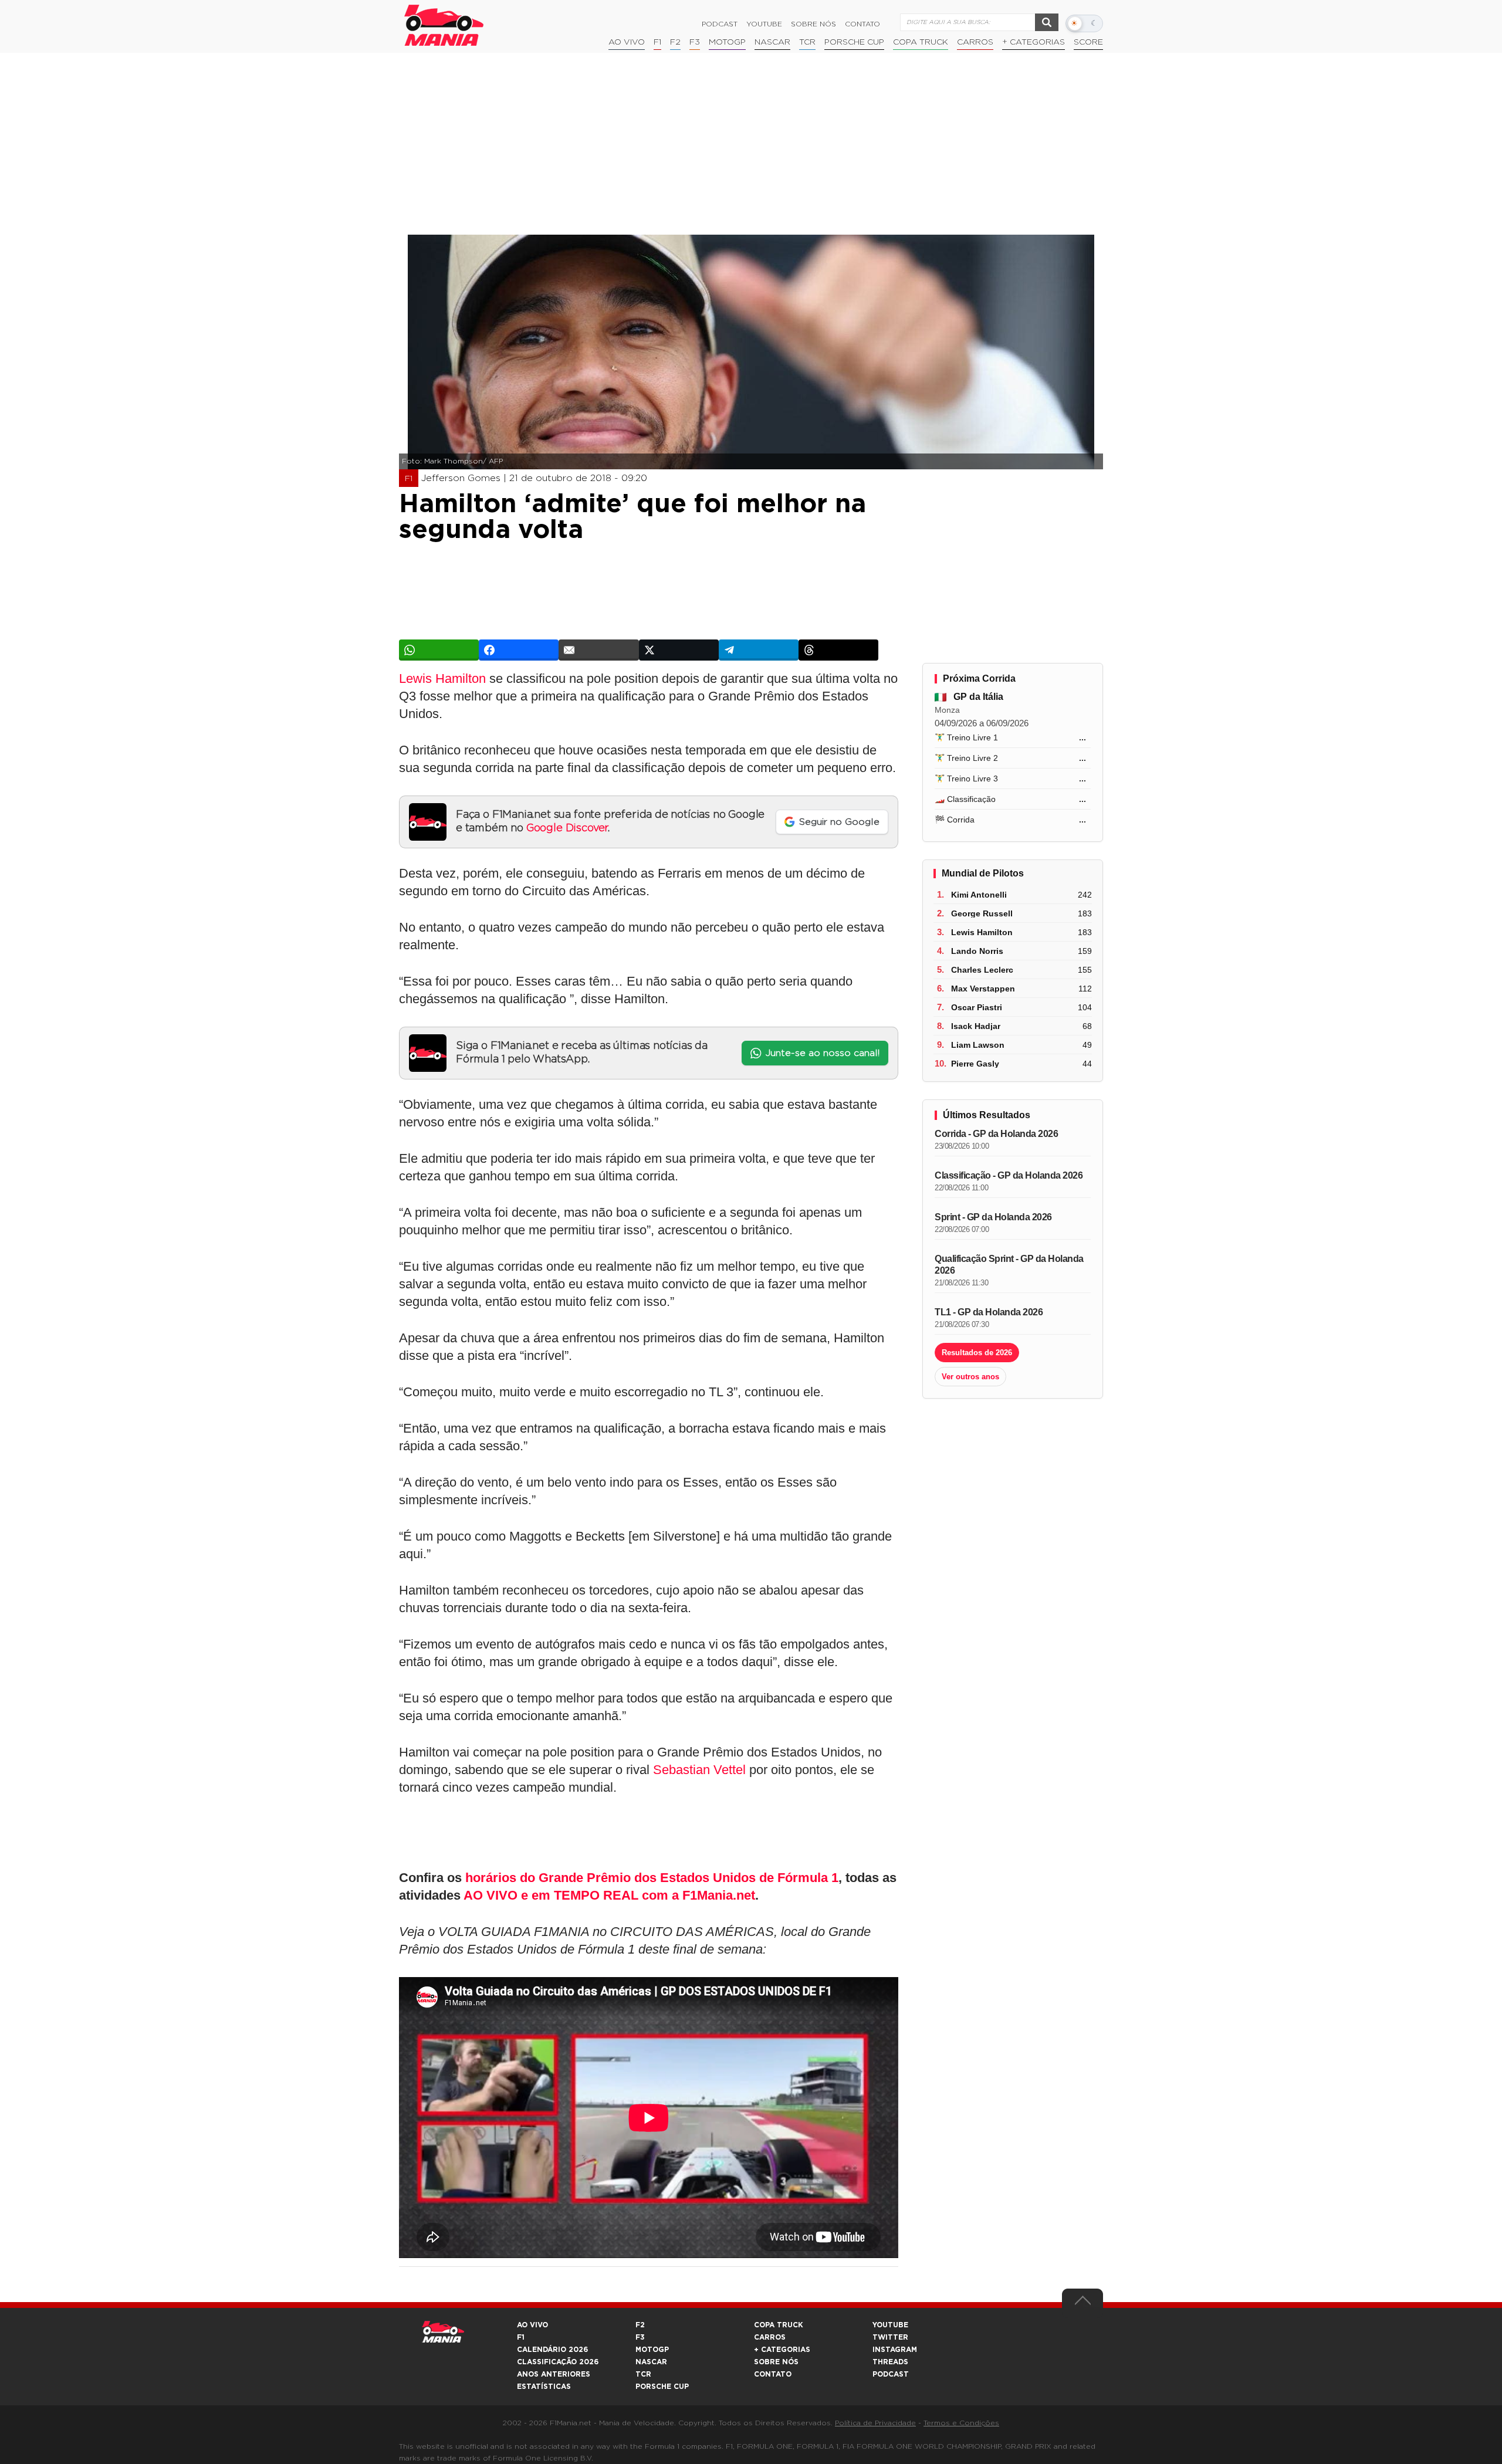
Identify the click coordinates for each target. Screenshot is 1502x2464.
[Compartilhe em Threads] (838, 650)
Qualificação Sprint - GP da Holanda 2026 (1009, 1265)
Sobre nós (813, 24)
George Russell (982, 913)
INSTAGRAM (895, 2350)
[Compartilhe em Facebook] (519, 650)
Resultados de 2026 (977, 1353)
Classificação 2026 (558, 2362)
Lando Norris (977, 951)
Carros (975, 42)
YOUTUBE (890, 2325)
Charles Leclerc (982, 970)
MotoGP (727, 42)
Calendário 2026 (552, 2350)
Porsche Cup (854, 42)
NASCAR (772, 42)
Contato (862, 24)
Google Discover (567, 828)
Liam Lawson (978, 1045)
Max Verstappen (983, 989)
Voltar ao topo (1082, 2303)
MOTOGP (652, 2350)
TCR (807, 42)
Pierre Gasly (975, 1064)
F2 (675, 42)
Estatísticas (544, 2387)
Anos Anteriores (554, 2374)
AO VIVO (532, 2325)
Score (1088, 42)
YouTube (764, 24)
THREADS (890, 2362)
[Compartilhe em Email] (598, 650)
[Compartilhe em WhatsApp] (439, 650)
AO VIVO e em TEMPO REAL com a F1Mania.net (609, 1895)
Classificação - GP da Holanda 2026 (1009, 1175)
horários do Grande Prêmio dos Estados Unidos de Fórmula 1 (652, 1878)
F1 (657, 42)
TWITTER (890, 2337)
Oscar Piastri (977, 1007)
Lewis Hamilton (442, 678)
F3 (695, 42)
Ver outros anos (970, 1377)
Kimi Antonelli (979, 895)
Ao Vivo (627, 42)
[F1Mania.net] (444, 25)
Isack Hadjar (976, 1026)
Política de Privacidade (875, 2423)
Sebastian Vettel (699, 1770)
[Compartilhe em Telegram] (759, 650)
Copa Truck (921, 42)
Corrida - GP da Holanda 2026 (996, 1134)
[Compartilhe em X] (679, 650)
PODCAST (891, 2374)
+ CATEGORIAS (1034, 42)
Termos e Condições (961, 2423)
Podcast (720, 24)
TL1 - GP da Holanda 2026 (989, 1312)
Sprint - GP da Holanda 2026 (993, 1217)
